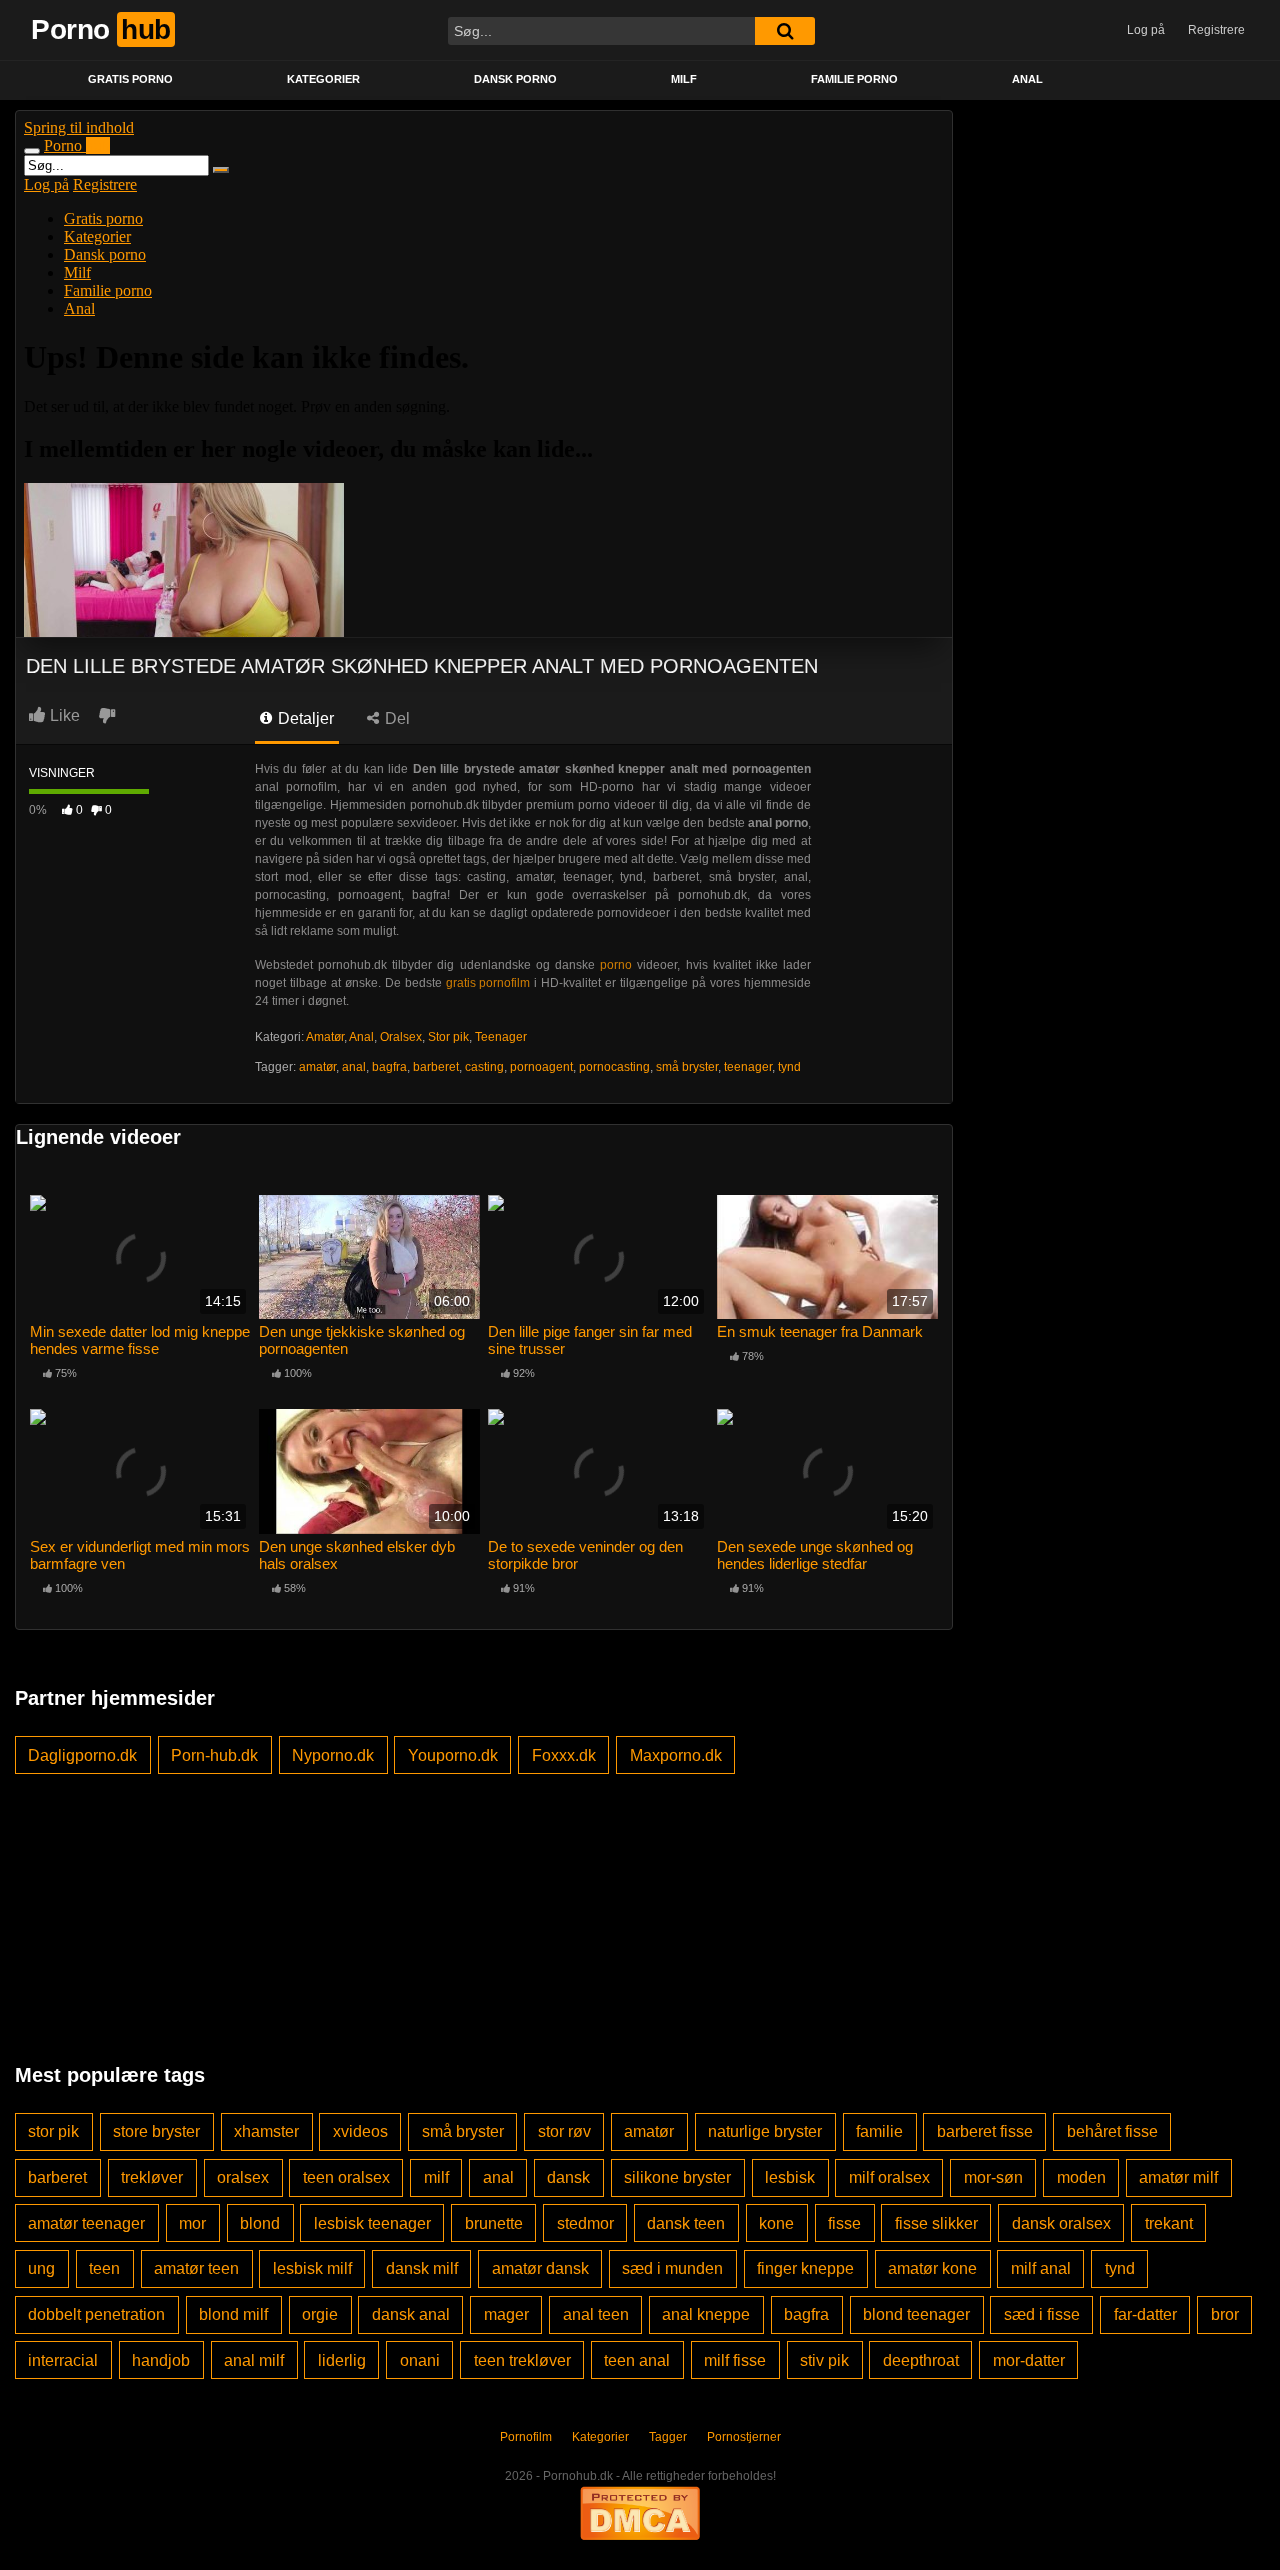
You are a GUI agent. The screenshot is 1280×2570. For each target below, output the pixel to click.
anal (354, 1067)
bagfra (389, 1067)
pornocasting (614, 1067)
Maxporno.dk (676, 1755)
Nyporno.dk (333, 1755)
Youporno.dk (453, 1755)
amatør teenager (86, 2223)
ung (41, 2268)
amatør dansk (540, 2268)
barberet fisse (985, 2131)
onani (420, 2360)
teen (104, 2268)
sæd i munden (672, 2268)
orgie (320, 2314)
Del (395, 718)
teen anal (637, 2360)
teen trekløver (522, 2360)
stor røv (564, 2131)
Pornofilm (526, 2437)
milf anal (1041, 2268)
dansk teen (686, 2223)
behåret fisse (1112, 2131)
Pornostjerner (744, 2437)
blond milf (233, 2314)
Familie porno (854, 79)
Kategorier (323, 79)
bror (1225, 2314)
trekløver (152, 2177)
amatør (317, 1067)
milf (436, 2177)
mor (192, 2223)
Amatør (325, 1037)
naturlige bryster (765, 2131)
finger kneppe (805, 2268)
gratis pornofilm (488, 983)
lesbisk (790, 2177)
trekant (1169, 2223)
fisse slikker (936, 2223)
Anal (1027, 79)
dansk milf (422, 2268)
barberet (436, 1067)
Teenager (501, 1037)
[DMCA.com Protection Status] (640, 2512)
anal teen (596, 2314)
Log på (1146, 30)
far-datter (1145, 2314)
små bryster (687, 1067)
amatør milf (1178, 2177)
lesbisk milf (312, 2268)
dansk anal (411, 2314)
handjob (161, 2360)
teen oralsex (346, 2177)
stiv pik (824, 2360)
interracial (63, 2360)
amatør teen (196, 2268)
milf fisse (735, 2360)
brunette (494, 2223)
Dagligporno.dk (82, 1755)
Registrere (1216, 30)
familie (879, 2131)
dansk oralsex (1061, 2223)
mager (506, 2314)
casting (484, 1067)
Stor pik (448, 1037)
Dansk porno (515, 79)
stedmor (585, 2223)
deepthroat (921, 2360)
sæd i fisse (1042, 2314)
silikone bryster (677, 2177)
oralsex (243, 2177)
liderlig (342, 2360)
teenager (748, 1067)
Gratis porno (130, 79)
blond (260, 2223)
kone (776, 2223)
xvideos (360, 2131)
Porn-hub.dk (214, 1755)
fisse (844, 2223)
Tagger (668, 2437)
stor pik (53, 2131)
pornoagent (541, 1067)
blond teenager (916, 2314)
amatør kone (932, 2268)
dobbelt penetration (96, 2314)
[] (785, 31)
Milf (684, 79)
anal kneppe (706, 2314)
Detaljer (304, 718)
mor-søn (993, 2177)
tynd (789, 1067)
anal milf (254, 2360)
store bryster (156, 2131)
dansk (568, 2177)
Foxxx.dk (564, 1755)
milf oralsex (889, 2177)
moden (1081, 2177)
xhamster (266, 2131)
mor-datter (1029, 2360)
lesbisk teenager (372, 2223)
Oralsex (401, 1037)
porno (616, 965)
